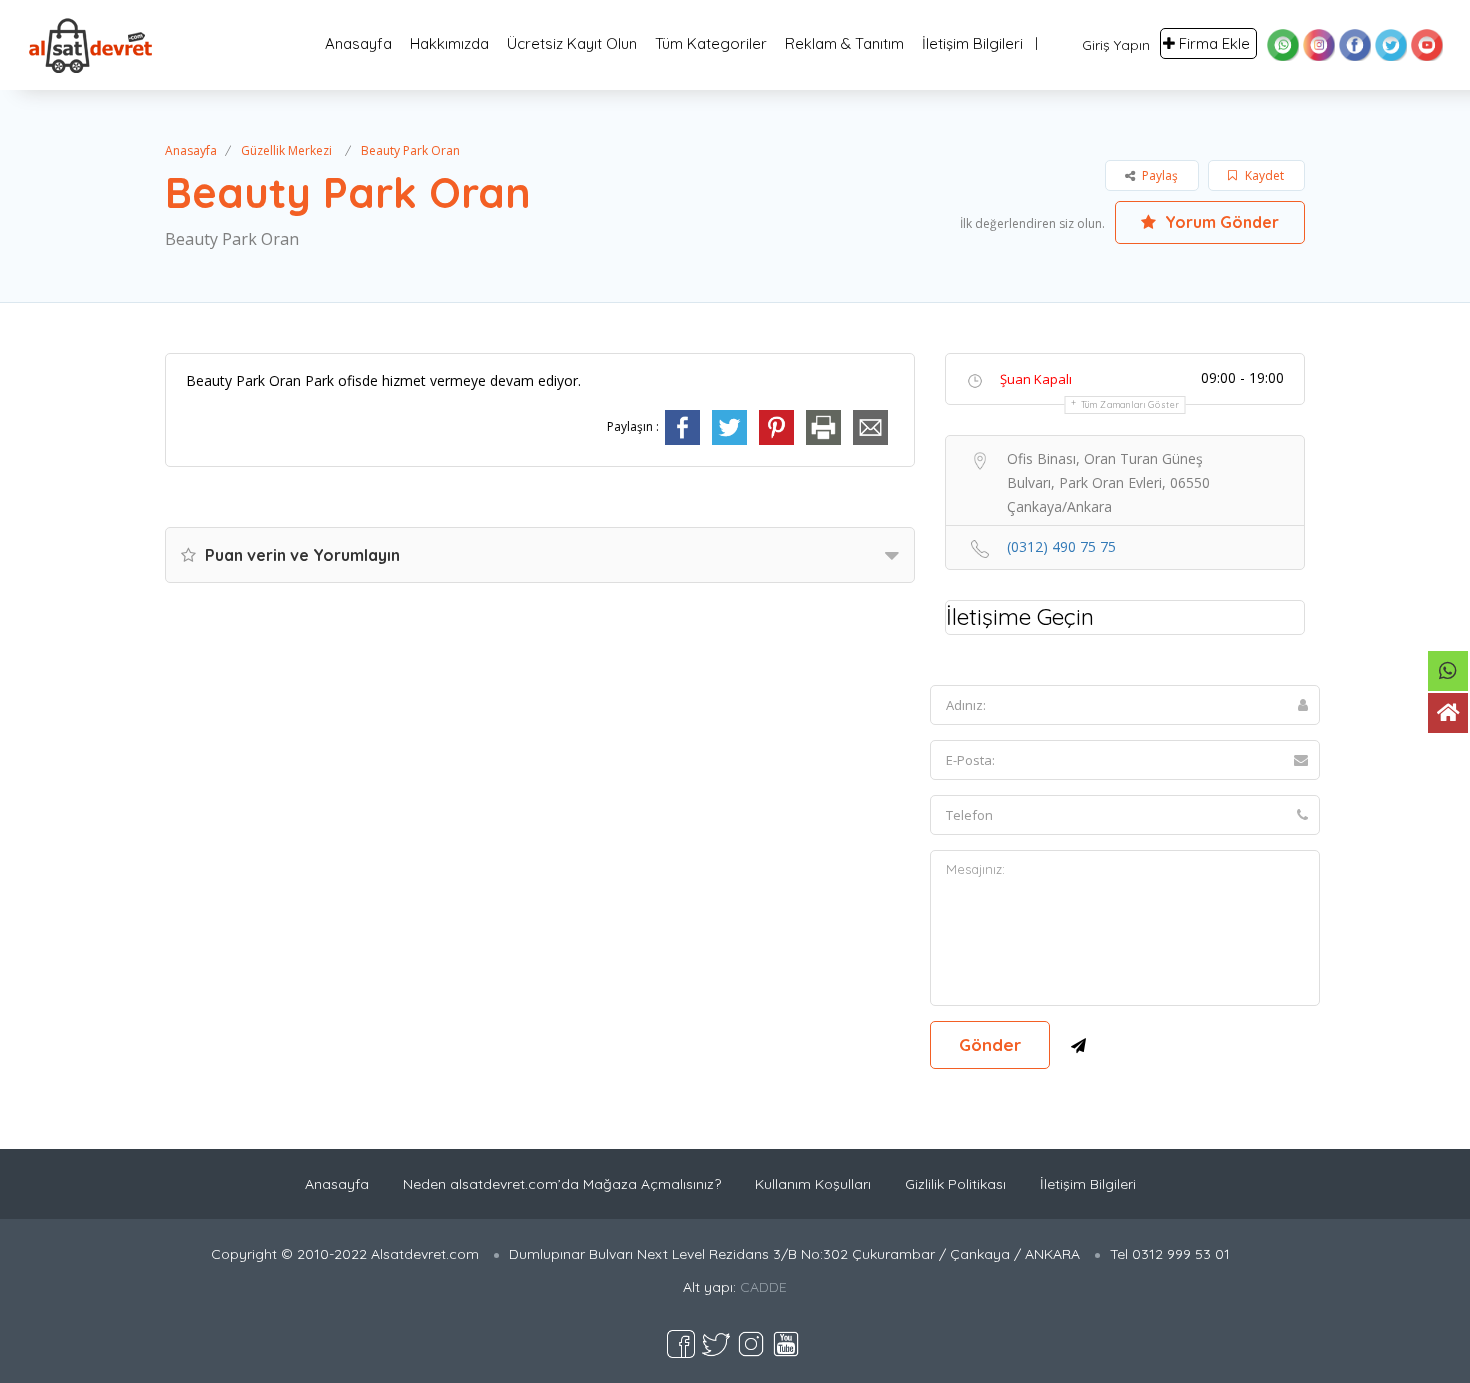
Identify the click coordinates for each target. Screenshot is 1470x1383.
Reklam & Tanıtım (844, 43)
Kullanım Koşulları (813, 1184)
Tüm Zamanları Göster (1130, 404)
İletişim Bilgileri (972, 43)
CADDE (763, 1287)
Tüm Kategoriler (711, 43)
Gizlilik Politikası (955, 1184)
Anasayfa (358, 43)
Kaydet (1263, 175)
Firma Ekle (1214, 43)
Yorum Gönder (1220, 222)
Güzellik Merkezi (286, 150)
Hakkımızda (449, 43)
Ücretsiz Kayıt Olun (572, 43)
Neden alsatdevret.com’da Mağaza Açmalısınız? (562, 1184)
